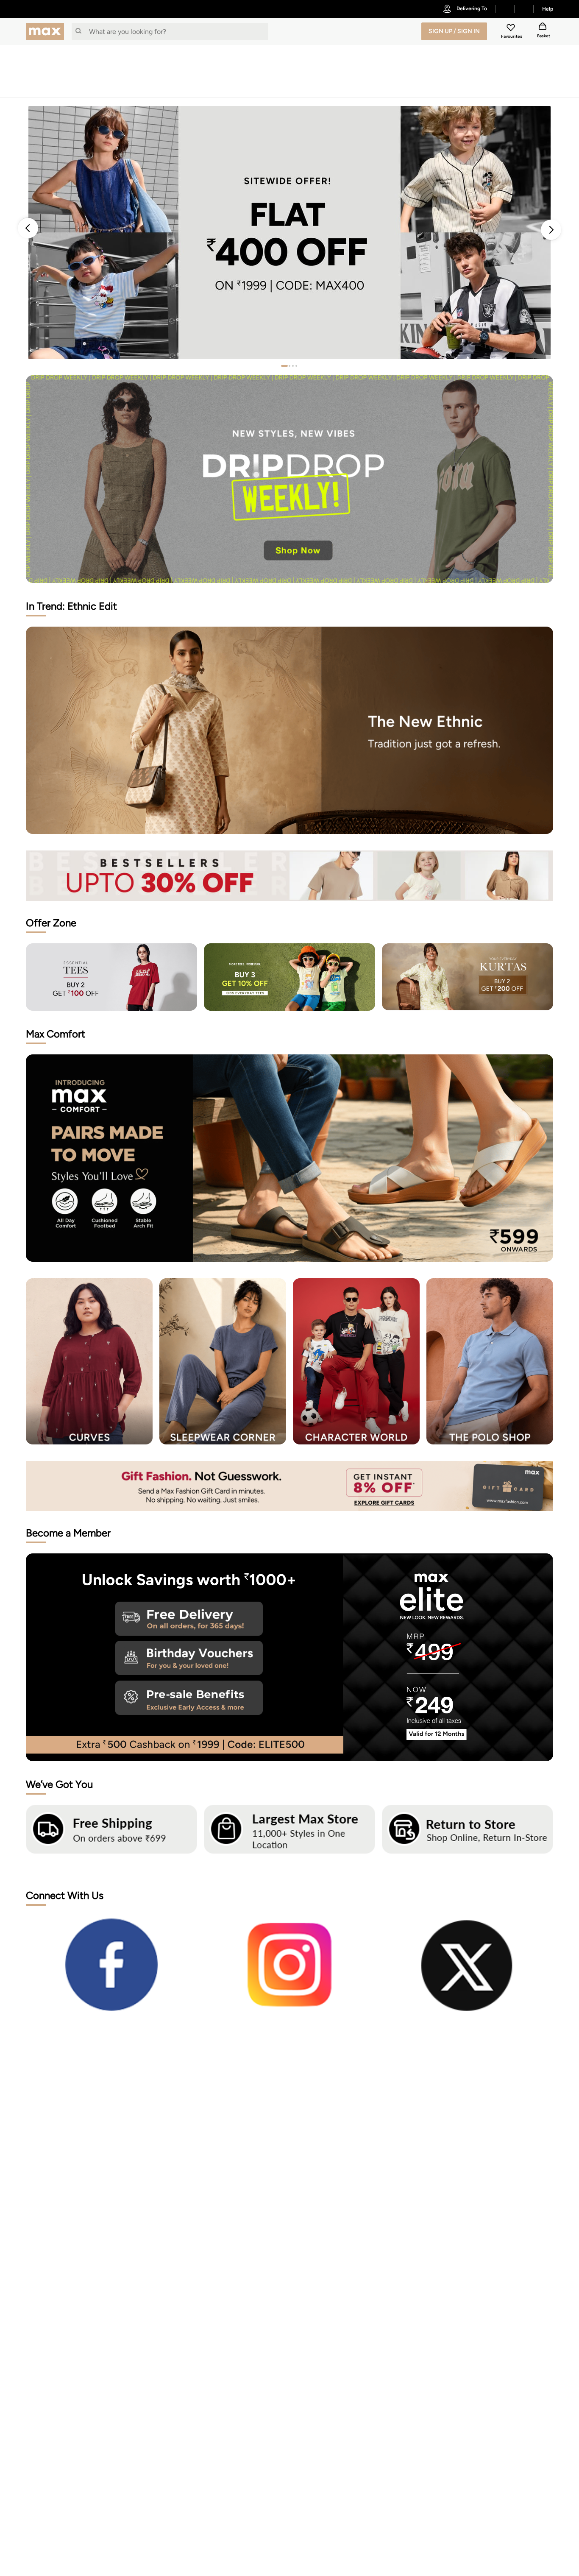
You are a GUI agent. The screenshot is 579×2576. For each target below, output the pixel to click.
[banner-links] (289, 875)
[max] (47, 31)
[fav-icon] (512, 29)
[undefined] (505, 9)
